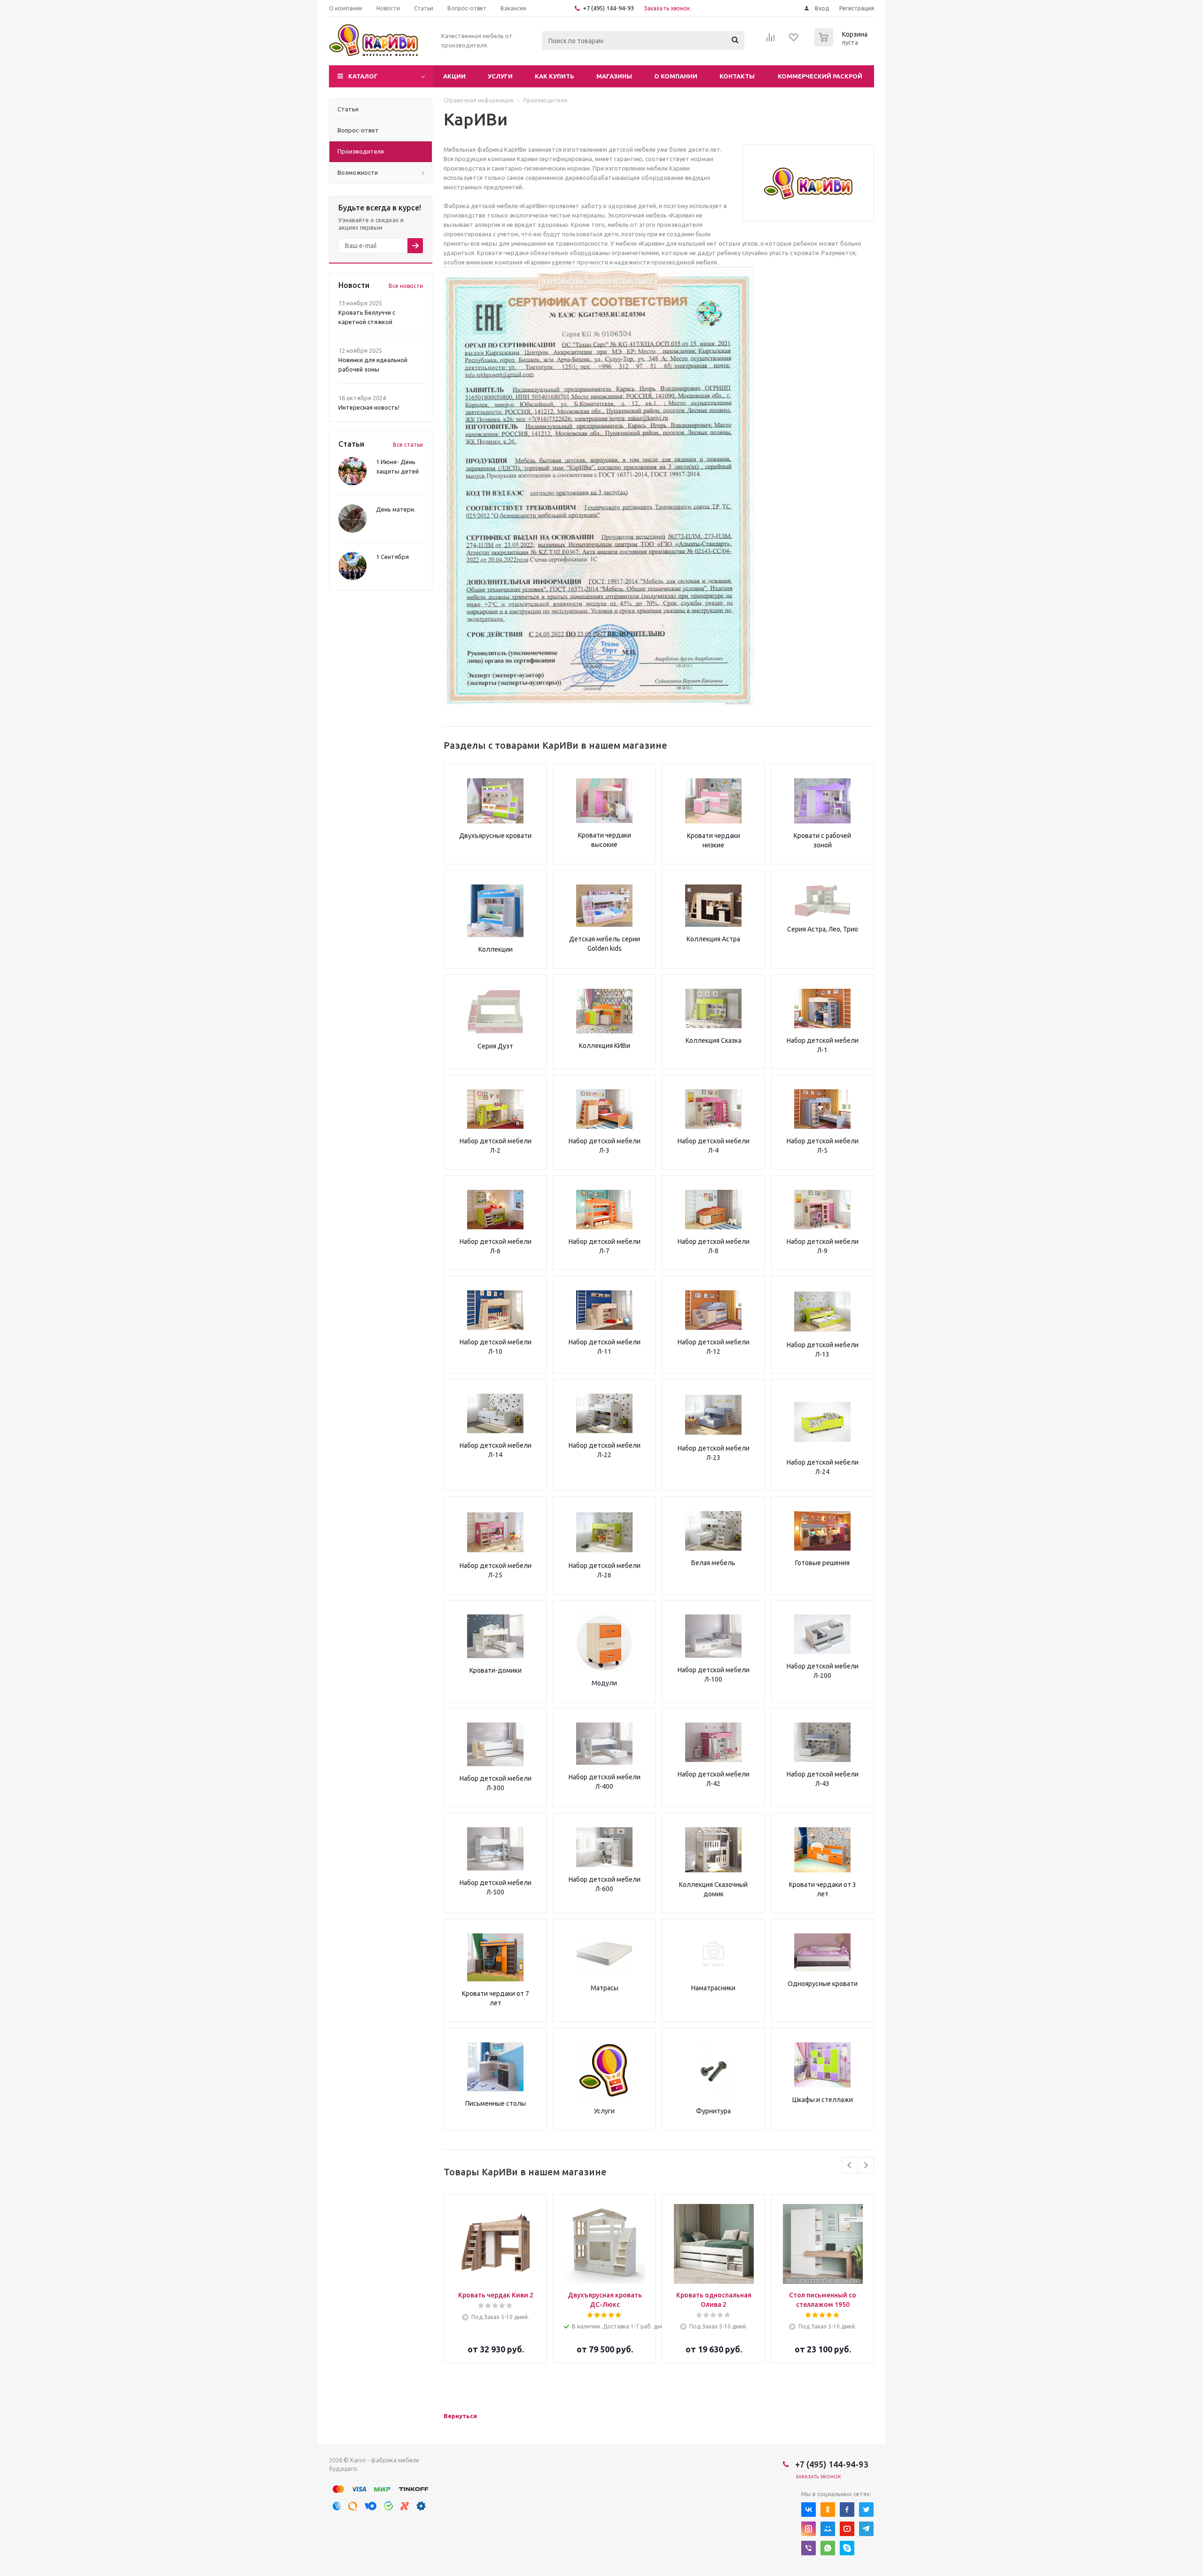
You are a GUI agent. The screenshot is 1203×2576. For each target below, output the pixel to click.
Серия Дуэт (495, 1046)
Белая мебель (713, 1563)
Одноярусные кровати (823, 1984)
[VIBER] (809, 2548)
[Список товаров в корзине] (842, 44)
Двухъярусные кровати (495, 836)
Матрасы (605, 1988)
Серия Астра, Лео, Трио (823, 929)
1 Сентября (392, 557)
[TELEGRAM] (866, 2529)
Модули (604, 1683)
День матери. (396, 509)
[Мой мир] (828, 2529)
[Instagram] (809, 2529)
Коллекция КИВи (605, 1046)
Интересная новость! (369, 407)
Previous (850, 2165)
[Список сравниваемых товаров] (771, 40)
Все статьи (408, 445)
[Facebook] (847, 2510)
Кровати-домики (496, 1670)
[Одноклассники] (828, 2510)
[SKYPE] (847, 2548)
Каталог (363, 76)
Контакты (737, 76)
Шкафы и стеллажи (823, 2100)
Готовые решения (822, 1563)
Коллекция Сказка (714, 1040)
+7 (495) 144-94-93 (608, 8)
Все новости (406, 286)
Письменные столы (496, 2103)
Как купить (555, 76)
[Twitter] (866, 2510)
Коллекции (496, 949)
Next (866, 2165)
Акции (454, 76)
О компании (676, 76)
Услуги (500, 76)
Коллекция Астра (713, 939)
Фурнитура (713, 2111)
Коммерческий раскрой (820, 76)
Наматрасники (713, 1988)
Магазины (614, 76)
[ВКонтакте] (809, 2510)
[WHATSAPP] (828, 2548)
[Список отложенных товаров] (794, 40)
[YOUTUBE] (847, 2529)
